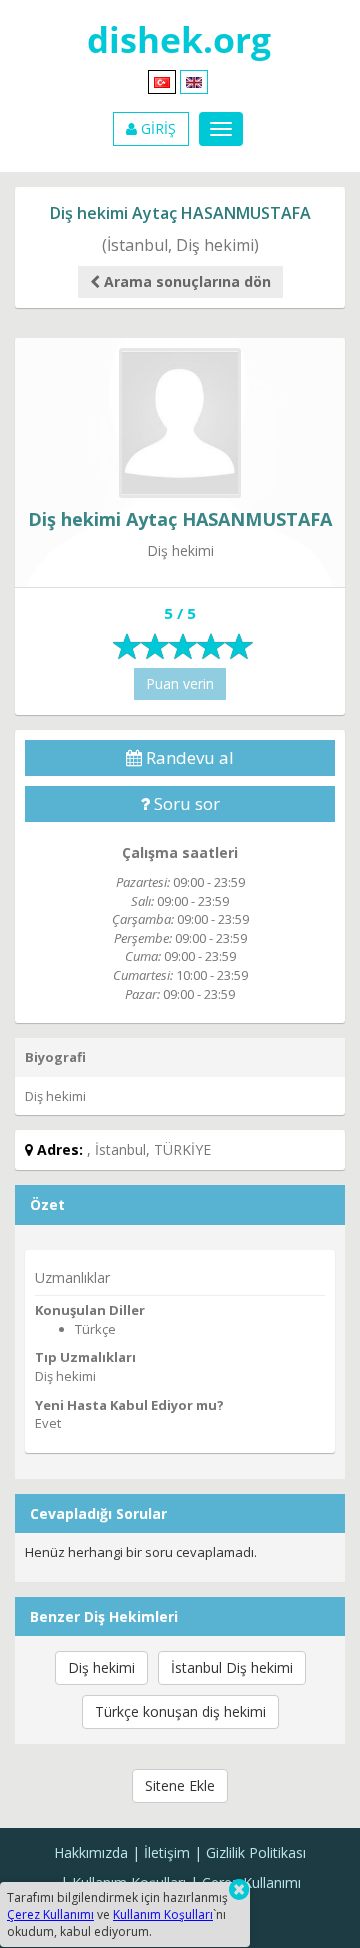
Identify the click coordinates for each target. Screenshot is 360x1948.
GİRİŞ (156, 128)
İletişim (167, 1852)
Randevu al (188, 757)
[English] (194, 80)
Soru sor (185, 803)
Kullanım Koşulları (163, 1914)
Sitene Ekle (180, 1785)
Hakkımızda (91, 1852)
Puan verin (180, 683)
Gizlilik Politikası (256, 1852)
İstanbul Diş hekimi (232, 1667)
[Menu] (221, 129)
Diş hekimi (101, 1667)
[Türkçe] (162, 80)
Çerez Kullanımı (251, 1882)
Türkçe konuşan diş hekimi (180, 1711)
